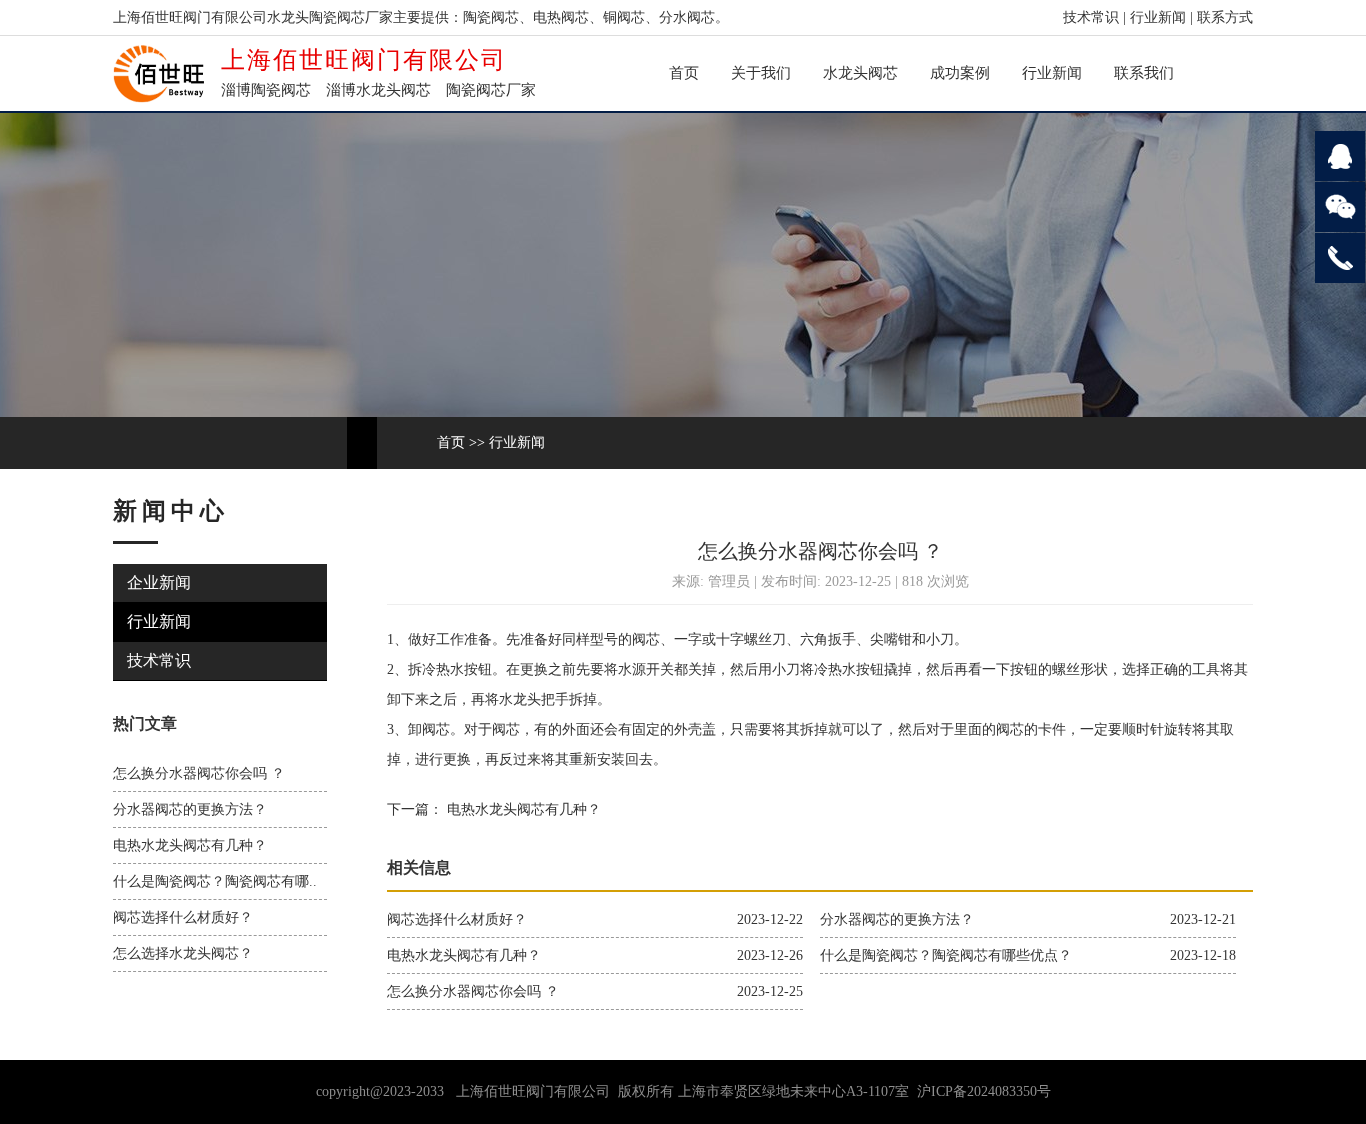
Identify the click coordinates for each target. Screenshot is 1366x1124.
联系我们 (1144, 73)
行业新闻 (1158, 17)
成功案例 (960, 73)
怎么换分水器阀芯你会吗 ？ (199, 773)
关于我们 (761, 73)
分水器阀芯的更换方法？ (190, 809)
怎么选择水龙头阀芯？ (183, 953)
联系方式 (1225, 17)
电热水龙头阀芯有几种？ (190, 845)
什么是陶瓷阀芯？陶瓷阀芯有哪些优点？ (946, 955)
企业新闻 (159, 582)
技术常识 (1091, 17)
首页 (684, 73)
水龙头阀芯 (860, 73)
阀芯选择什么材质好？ (183, 917)
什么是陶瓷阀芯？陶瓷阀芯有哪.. (215, 881)
